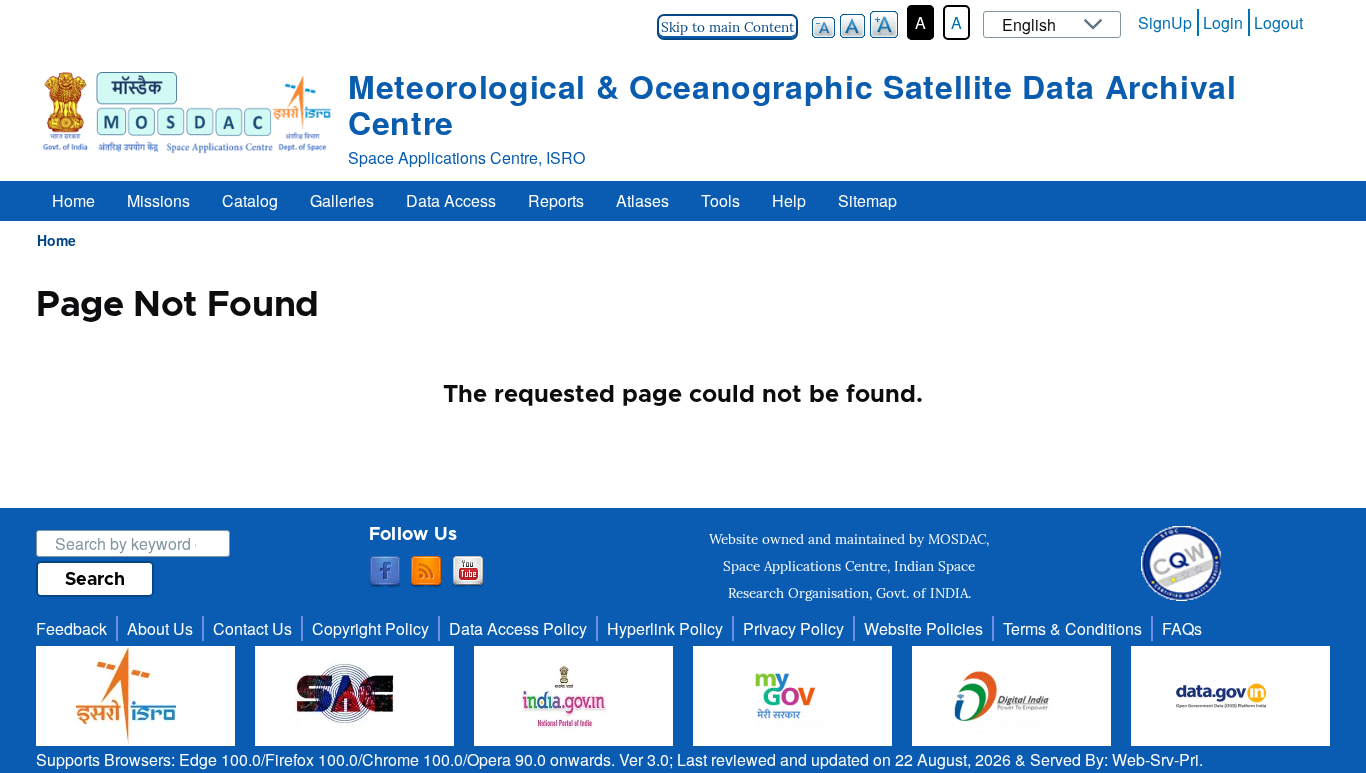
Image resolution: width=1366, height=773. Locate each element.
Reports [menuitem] (556, 200)
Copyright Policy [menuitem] (370, 628)
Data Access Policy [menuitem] (518, 628)
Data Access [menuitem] (451, 200)
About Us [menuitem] (160, 628)
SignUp (1165, 22)
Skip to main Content (727, 27)
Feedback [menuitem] (71, 628)
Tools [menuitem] (720, 200)
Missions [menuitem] (158, 200)
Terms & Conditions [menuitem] (1072, 628)
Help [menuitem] (789, 200)
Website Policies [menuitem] (923, 628)
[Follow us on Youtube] (468, 572)
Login (1223, 22)
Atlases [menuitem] (642, 200)
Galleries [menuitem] (342, 200)
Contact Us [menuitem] (252, 628)
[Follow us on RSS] (426, 572)
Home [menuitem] (73, 200)
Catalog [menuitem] (250, 200)
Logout (1278, 22)
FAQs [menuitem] (1182, 628)
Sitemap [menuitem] (867, 200)
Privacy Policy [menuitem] (793, 628)
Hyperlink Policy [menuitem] (665, 628)
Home (56, 240)
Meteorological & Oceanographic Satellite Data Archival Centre (792, 104)
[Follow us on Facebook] (385, 572)
